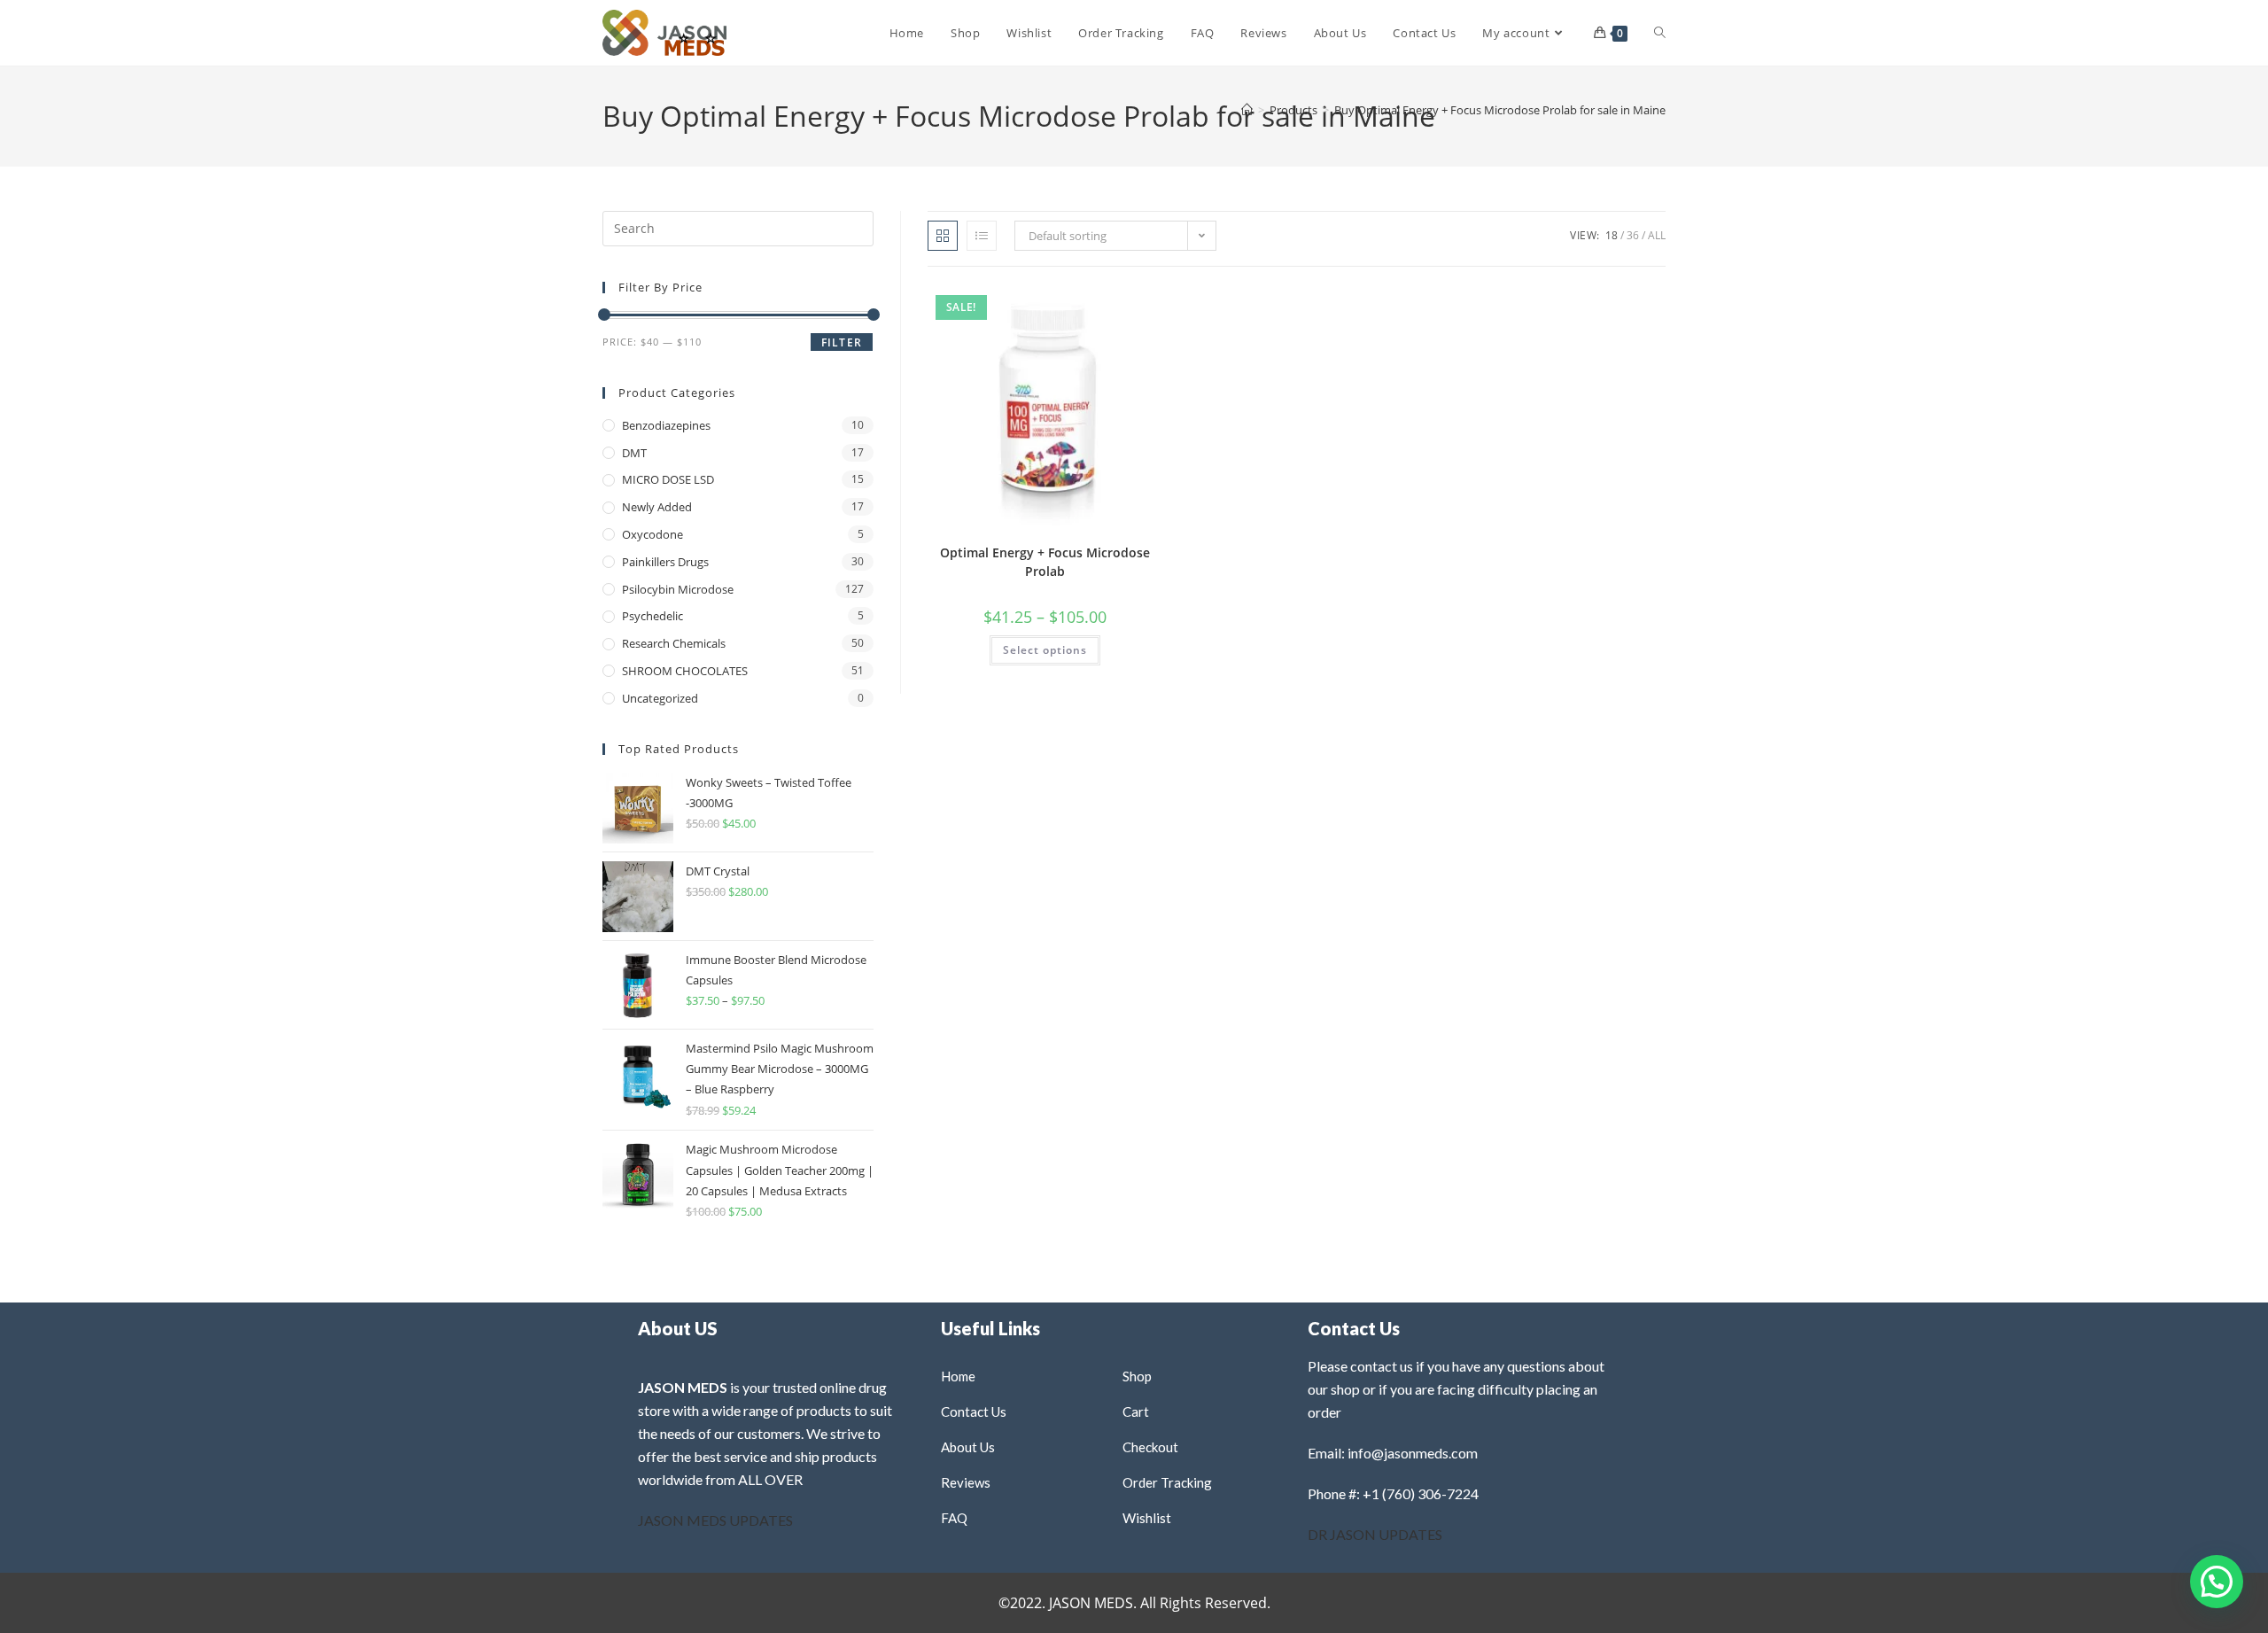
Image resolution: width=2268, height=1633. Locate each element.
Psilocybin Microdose (678, 589)
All (1657, 235)
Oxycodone (652, 534)
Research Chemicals (674, 643)
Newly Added (657, 507)
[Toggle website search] (1660, 33)
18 (1612, 235)
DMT (634, 453)
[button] (1106, 304)
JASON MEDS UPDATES (715, 1520)
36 (1633, 235)
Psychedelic (652, 616)
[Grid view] (943, 236)
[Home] (1247, 110)
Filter (842, 342)
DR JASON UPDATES (1375, 1534)
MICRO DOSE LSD (668, 479)
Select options (1045, 650)
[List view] (982, 236)
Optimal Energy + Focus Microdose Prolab (1045, 562)
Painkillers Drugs (665, 562)
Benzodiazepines (666, 425)
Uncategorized (660, 698)
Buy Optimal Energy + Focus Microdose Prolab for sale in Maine (1500, 110)
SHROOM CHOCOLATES (685, 671)
